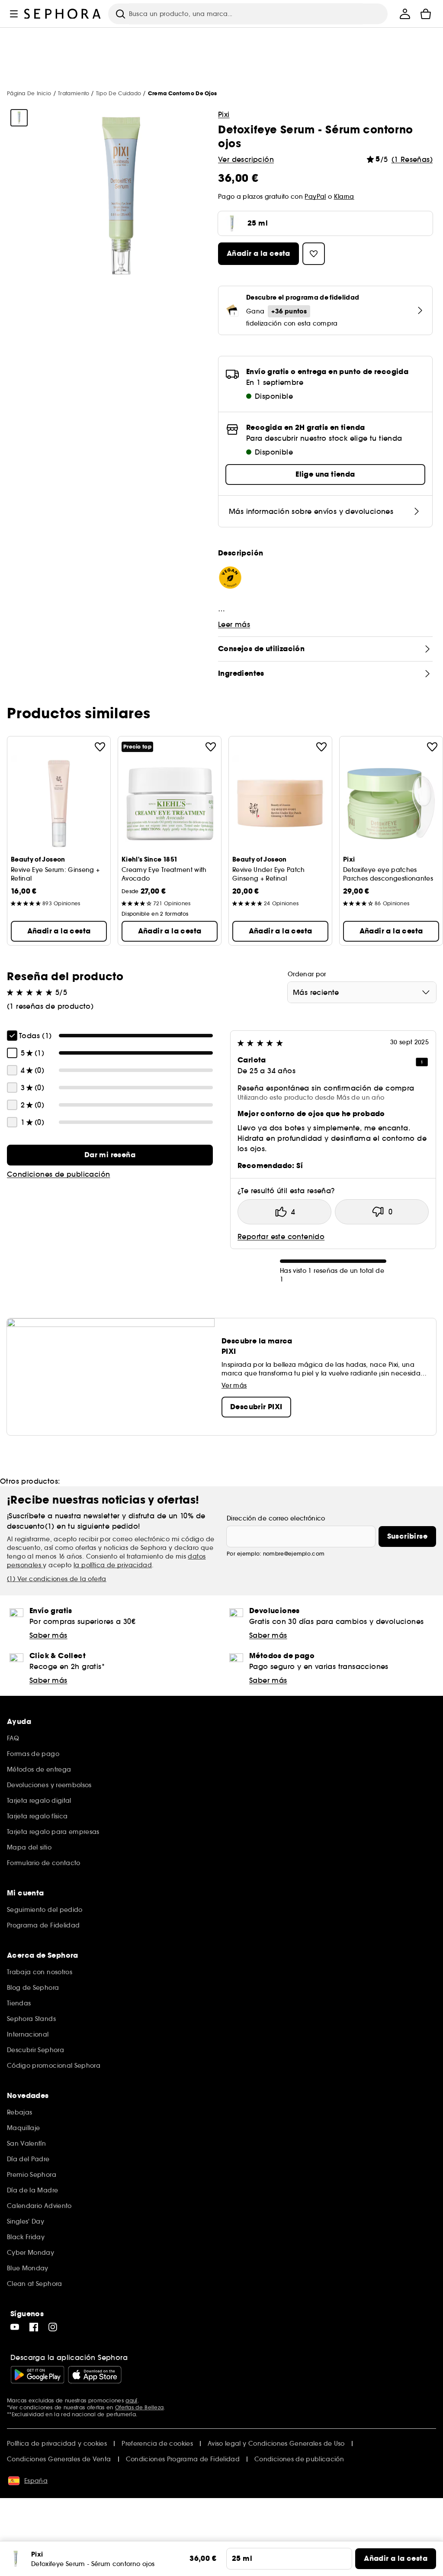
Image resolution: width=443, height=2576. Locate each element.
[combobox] (362, 992)
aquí (131, 2400)
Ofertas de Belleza (139, 2407)
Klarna (344, 197)
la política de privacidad (113, 1565)
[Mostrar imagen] (19, 118)
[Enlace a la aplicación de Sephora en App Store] (95, 2375)
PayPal (315, 197)
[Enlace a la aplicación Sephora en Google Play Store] (37, 2375)
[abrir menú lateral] (14, 14)
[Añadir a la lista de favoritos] (100, 747)
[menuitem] (405, 14)
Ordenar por (307, 974)
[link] (110, 1155)
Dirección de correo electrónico (276, 1518)
